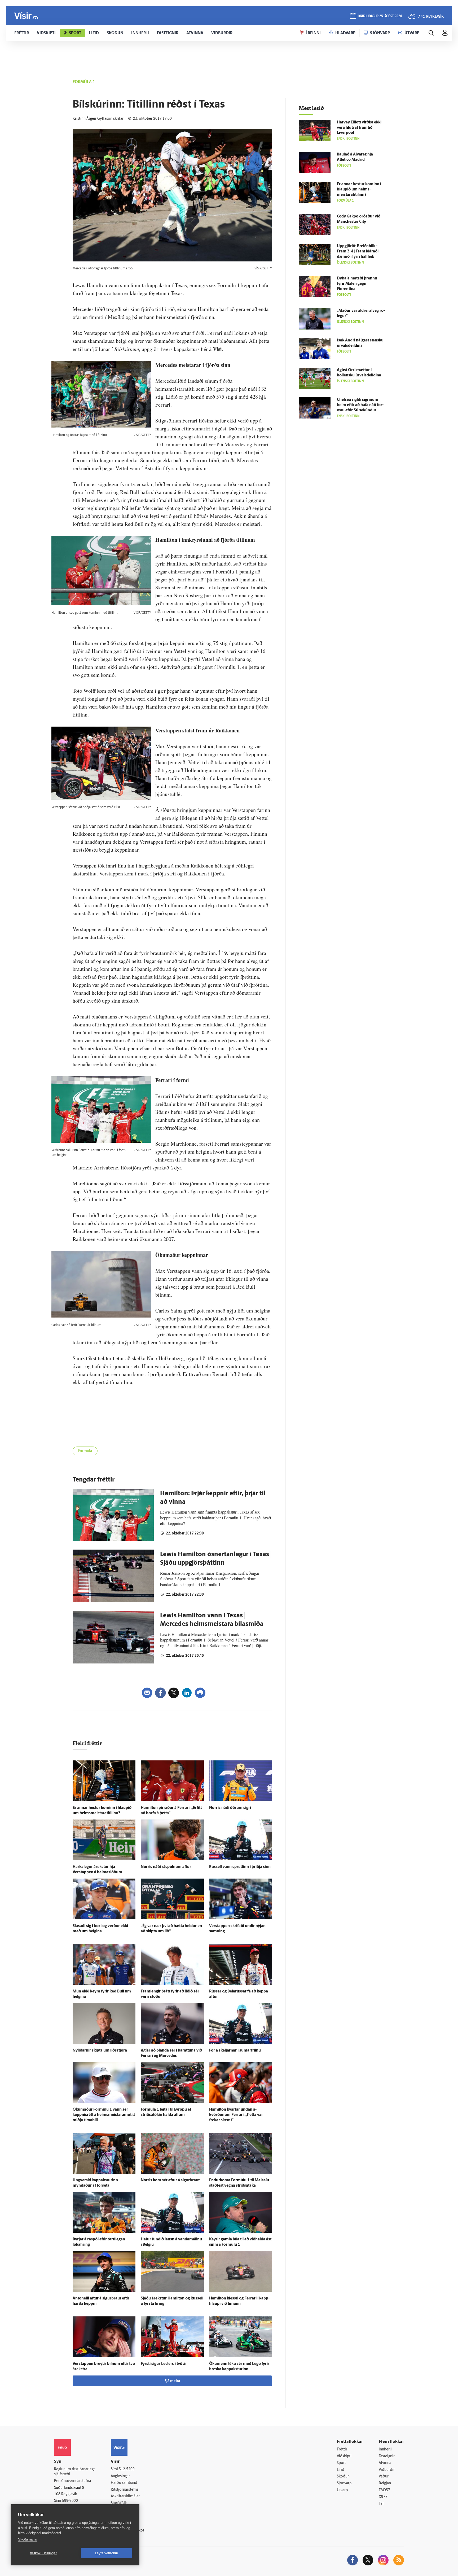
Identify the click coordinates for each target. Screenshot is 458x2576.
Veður (384, 2477)
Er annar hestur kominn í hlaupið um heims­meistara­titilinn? (359, 190)
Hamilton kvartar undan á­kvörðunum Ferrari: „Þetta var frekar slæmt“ (236, 2115)
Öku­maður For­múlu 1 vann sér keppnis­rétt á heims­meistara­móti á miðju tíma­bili (104, 2115)
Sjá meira (172, 2381)
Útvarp (342, 2490)
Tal (381, 2504)
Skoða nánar (28, 2539)
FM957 (384, 2490)
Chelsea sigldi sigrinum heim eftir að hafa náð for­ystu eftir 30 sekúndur (360, 405)
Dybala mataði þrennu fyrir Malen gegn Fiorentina (357, 284)
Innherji (385, 2450)
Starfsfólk (119, 2503)
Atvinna (385, 2463)
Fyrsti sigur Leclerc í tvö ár (164, 2364)
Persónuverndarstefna (72, 2481)
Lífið (341, 2470)
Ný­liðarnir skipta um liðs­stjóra (100, 2051)
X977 (383, 2497)
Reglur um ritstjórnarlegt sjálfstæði (74, 2472)
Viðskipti (344, 2456)
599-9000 (70, 2501)
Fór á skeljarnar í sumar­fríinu (235, 2051)
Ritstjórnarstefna (125, 2490)
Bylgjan (385, 2483)
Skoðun (343, 2477)
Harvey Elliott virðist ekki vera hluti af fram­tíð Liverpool (359, 128)
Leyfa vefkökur (107, 2553)
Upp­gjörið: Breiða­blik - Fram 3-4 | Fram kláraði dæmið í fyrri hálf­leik (358, 252)
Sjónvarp (344, 2483)
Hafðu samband (124, 2483)
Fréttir (342, 2450)
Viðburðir (387, 2470)
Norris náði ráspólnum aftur (166, 1867)
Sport (341, 2463)
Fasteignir (387, 2456)
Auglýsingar (120, 2476)
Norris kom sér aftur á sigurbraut (170, 2180)
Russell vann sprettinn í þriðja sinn (240, 1867)
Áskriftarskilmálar (125, 2496)
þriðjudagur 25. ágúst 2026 (380, 16)
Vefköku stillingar (43, 2553)
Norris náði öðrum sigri (230, 1808)
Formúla (85, 1451)
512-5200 (127, 2469)
